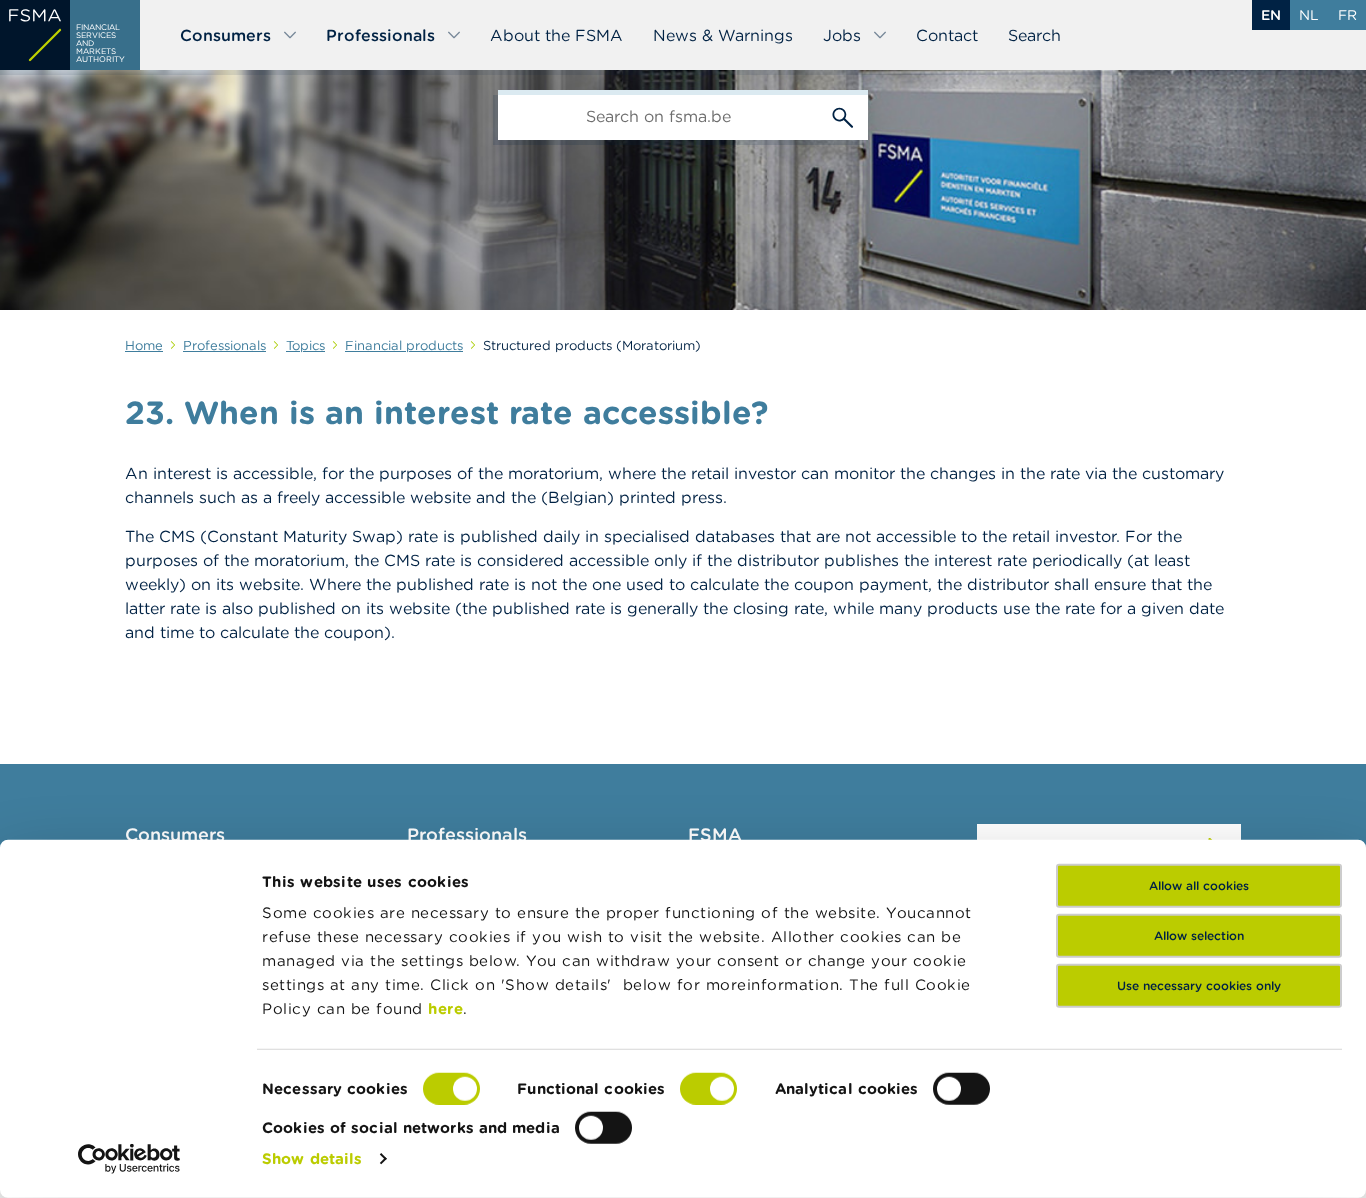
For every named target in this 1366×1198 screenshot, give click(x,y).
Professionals (380, 35)
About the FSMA (556, 35)
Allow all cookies (1199, 885)
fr (1347, 15)
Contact (947, 35)
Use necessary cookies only (1199, 985)
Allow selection (1199, 935)
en (1271, 15)
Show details (312, 1158)
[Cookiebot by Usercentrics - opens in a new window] (129, 1159)
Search (1034, 35)
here (445, 1008)
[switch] (708, 1089)
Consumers (225, 35)
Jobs (842, 35)
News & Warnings (723, 35)
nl (1309, 15)
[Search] (843, 115)
